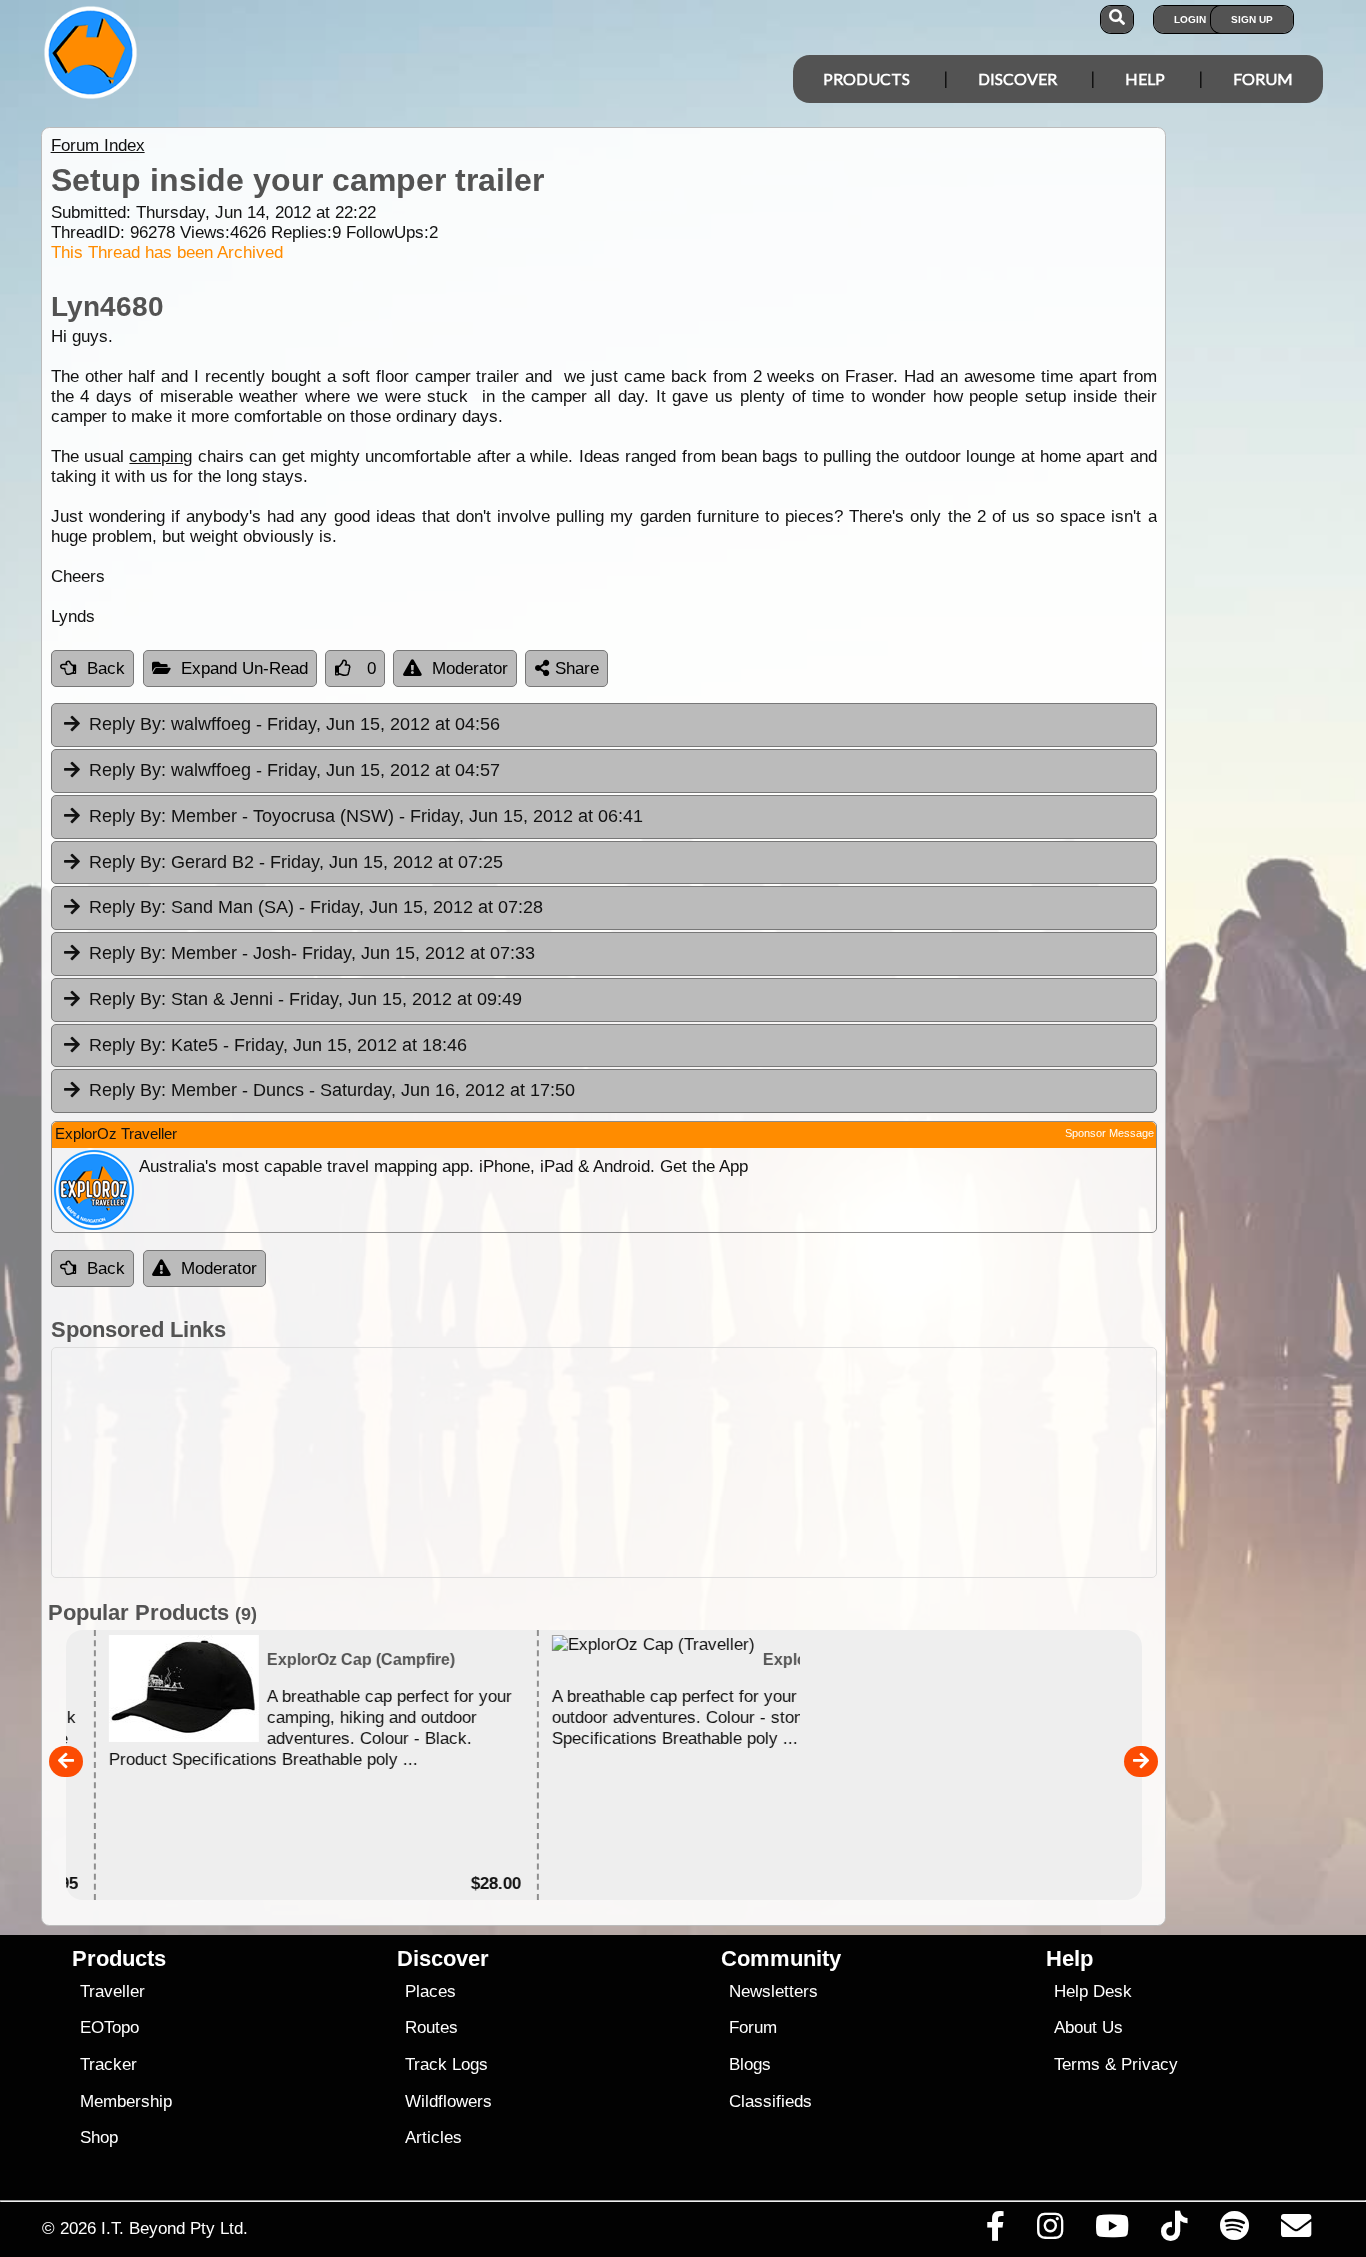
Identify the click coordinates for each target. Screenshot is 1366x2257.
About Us (1088, 2027)
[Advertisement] (701, 1462)
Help (1145, 78)
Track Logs (446, 2064)
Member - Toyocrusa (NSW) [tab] (366, 816)
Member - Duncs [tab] (332, 1090)
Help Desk (1093, 1991)
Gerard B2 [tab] (296, 862)
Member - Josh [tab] (312, 953)
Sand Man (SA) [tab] (316, 907)
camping (160, 456)
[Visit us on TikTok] (1174, 2231)
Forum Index (98, 145)
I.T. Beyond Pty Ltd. (174, 2228)
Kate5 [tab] (278, 1045)
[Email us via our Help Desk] (1295, 2231)
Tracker (108, 2064)
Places (430, 1991)
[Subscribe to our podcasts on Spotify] (1234, 2231)
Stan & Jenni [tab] (305, 999)
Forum (1263, 78)
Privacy (1149, 2064)
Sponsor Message (1109, 1133)
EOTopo (109, 2027)
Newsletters (773, 1991)
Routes (431, 2027)
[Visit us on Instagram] (1049, 2231)
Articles (433, 2137)
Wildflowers (448, 2101)
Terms (1077, 2064)
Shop (99, 2137)
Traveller (112, 1991)
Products (866, 78)
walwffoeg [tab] (294, 724)
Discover (1017, 78)
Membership (126, 2101)
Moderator (470, 668)
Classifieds (770, 2101)
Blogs (750, 2064)
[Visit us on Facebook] (995, 2231)
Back (106, 668)
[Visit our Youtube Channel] (1112, 2231)
